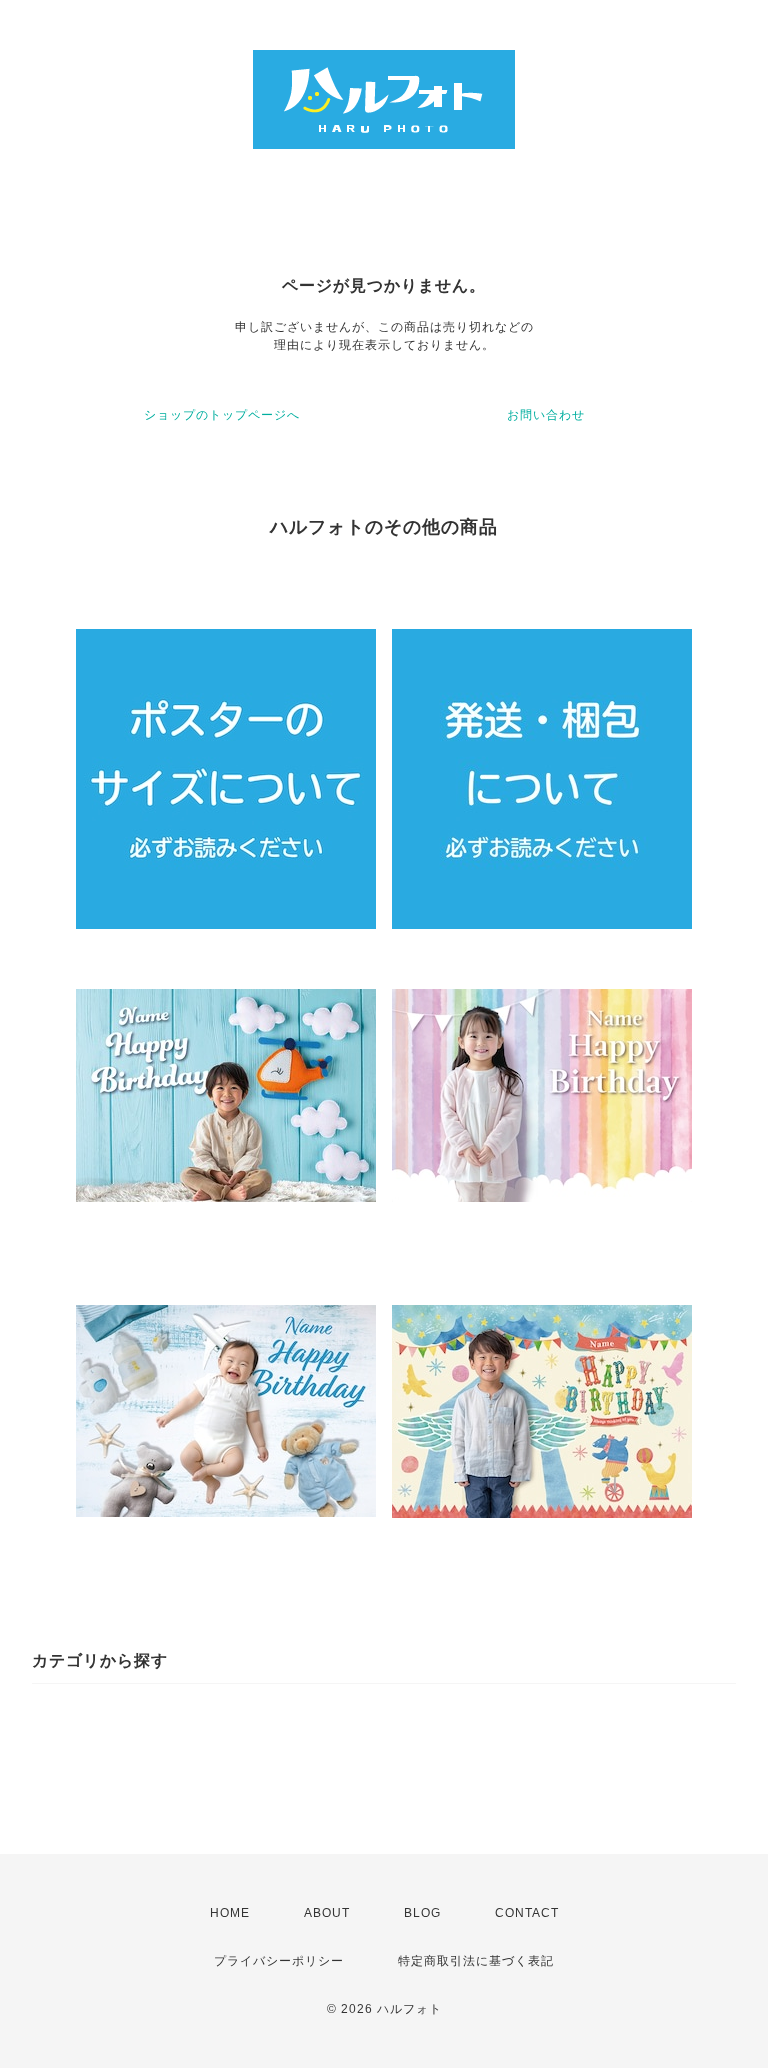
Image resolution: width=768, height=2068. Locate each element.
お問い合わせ (546, 415)
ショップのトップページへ (222, 415)
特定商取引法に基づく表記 (476, 1961)
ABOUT (327, 1913)
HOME (230, 1913)
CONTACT (527, 1913)
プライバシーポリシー (279, 1961)
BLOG (422, 1913)
